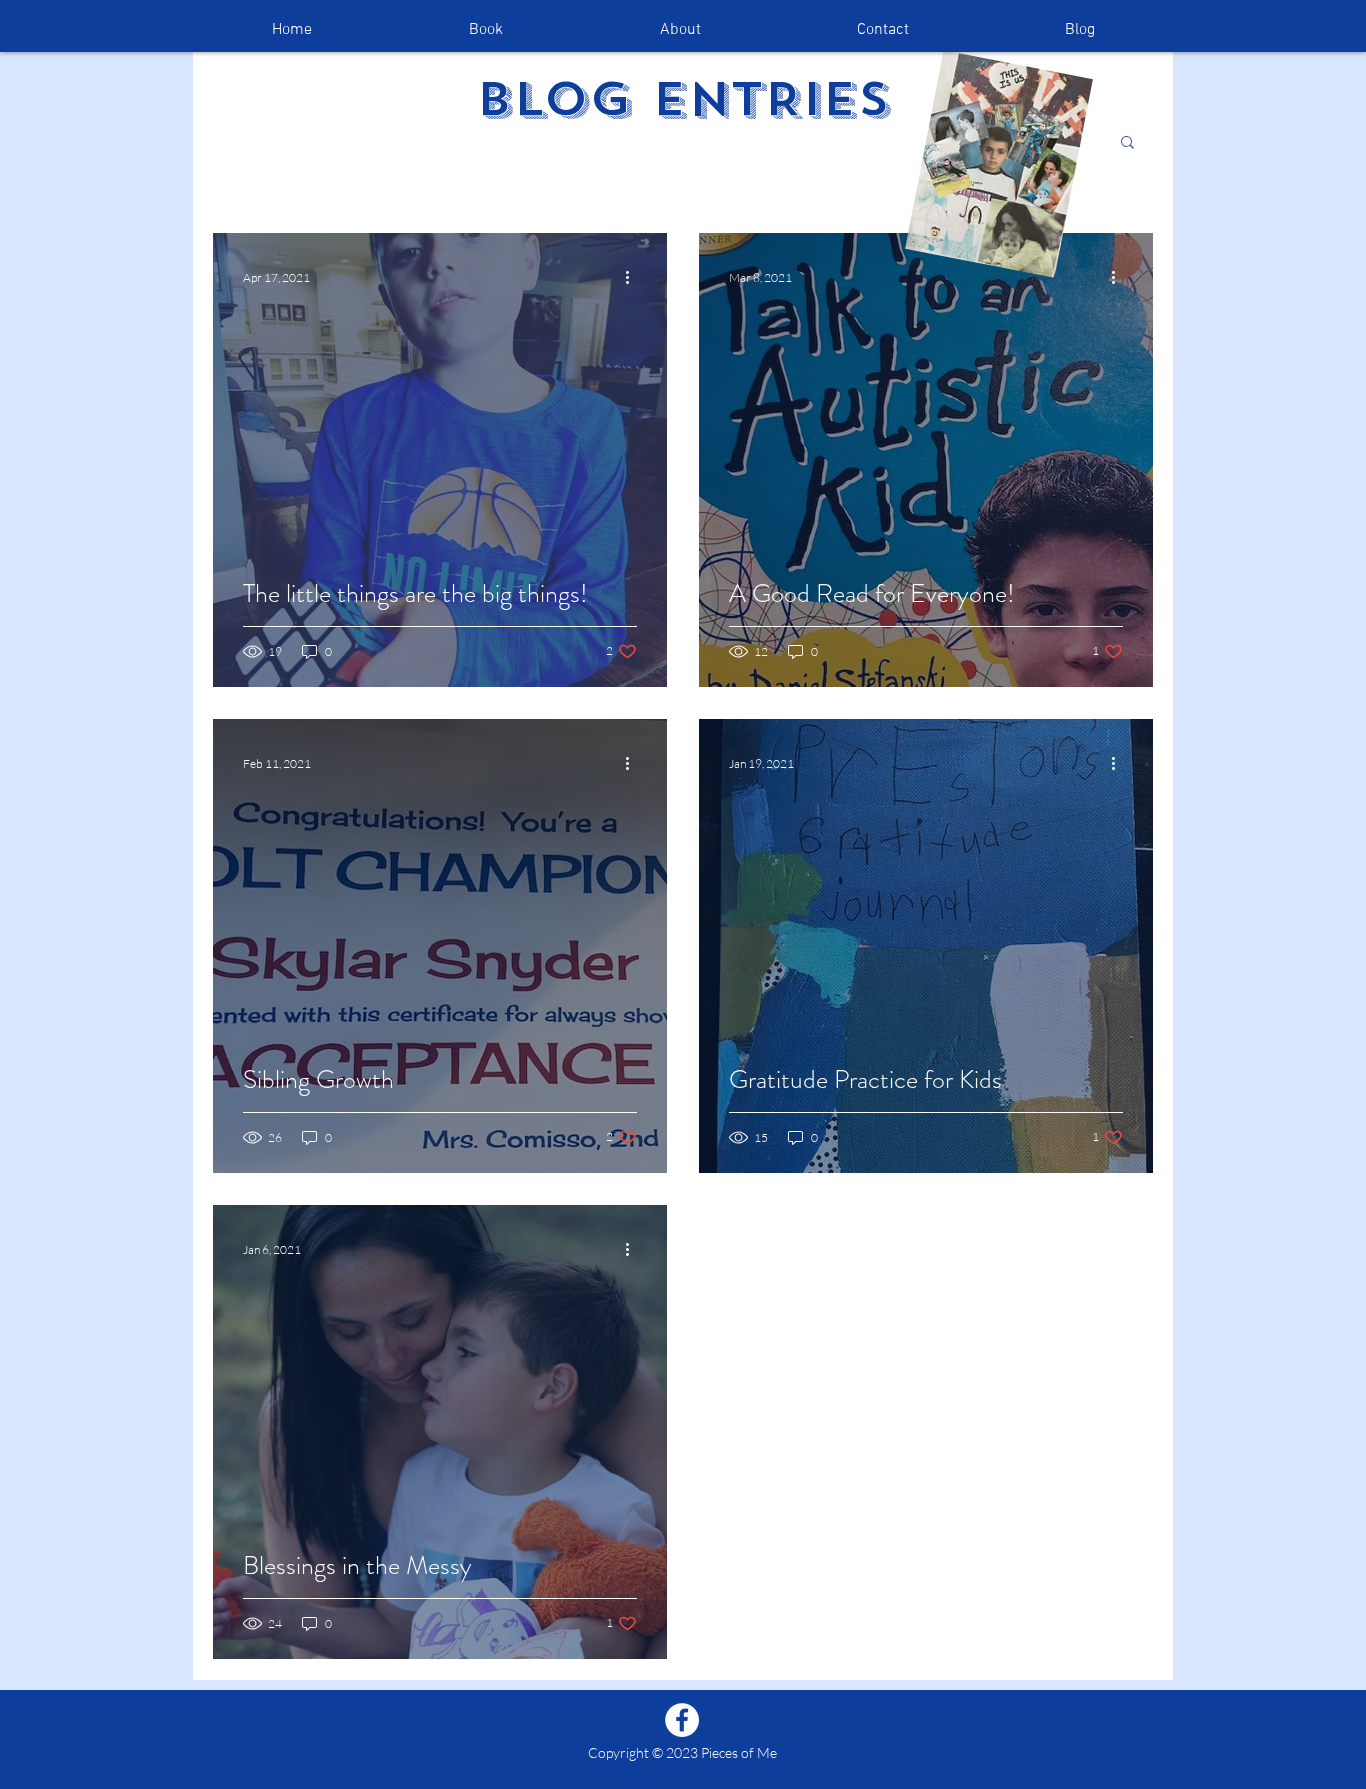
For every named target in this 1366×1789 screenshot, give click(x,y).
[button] (1127, 143)
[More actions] (634, 277)
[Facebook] (682, 1720)
